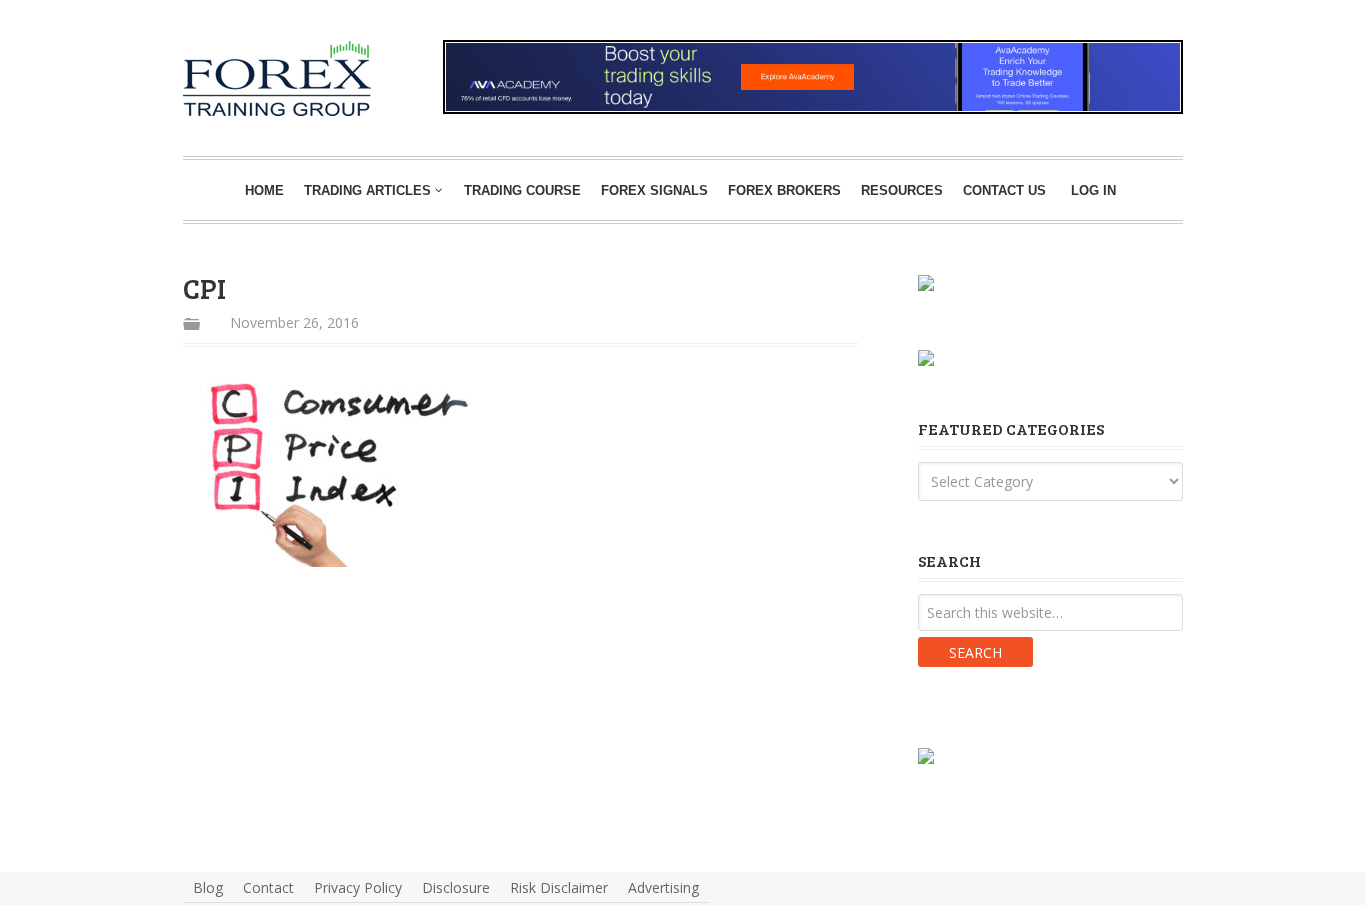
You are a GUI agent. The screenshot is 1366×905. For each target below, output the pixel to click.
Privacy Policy (358, 887)
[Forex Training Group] (214, 63)
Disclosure (456, 887)
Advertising (663, 887)
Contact (268, 887)
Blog (208, 887)
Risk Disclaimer (559, 887)
